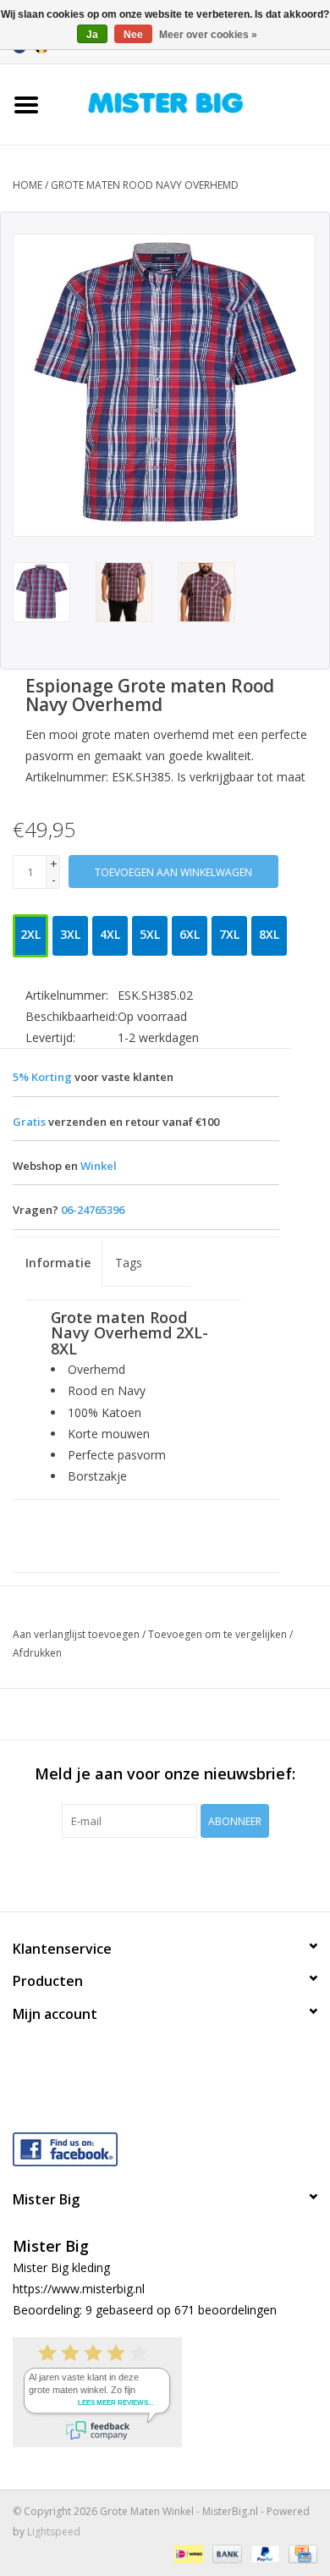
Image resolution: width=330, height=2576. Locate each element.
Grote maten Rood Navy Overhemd (145, 185)
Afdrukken (37, 1653)
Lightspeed (54, 2532)
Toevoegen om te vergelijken (219, 1634)
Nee (133, 35)
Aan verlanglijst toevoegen (76, 1634)
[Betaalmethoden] (187, 2553)
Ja (92, 35)
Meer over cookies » (208, 35)
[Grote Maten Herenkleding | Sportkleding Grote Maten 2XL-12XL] (191, 103)
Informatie (58, 1263)
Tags (129, 1263)
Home (27, 185)
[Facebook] (165, 2146)
